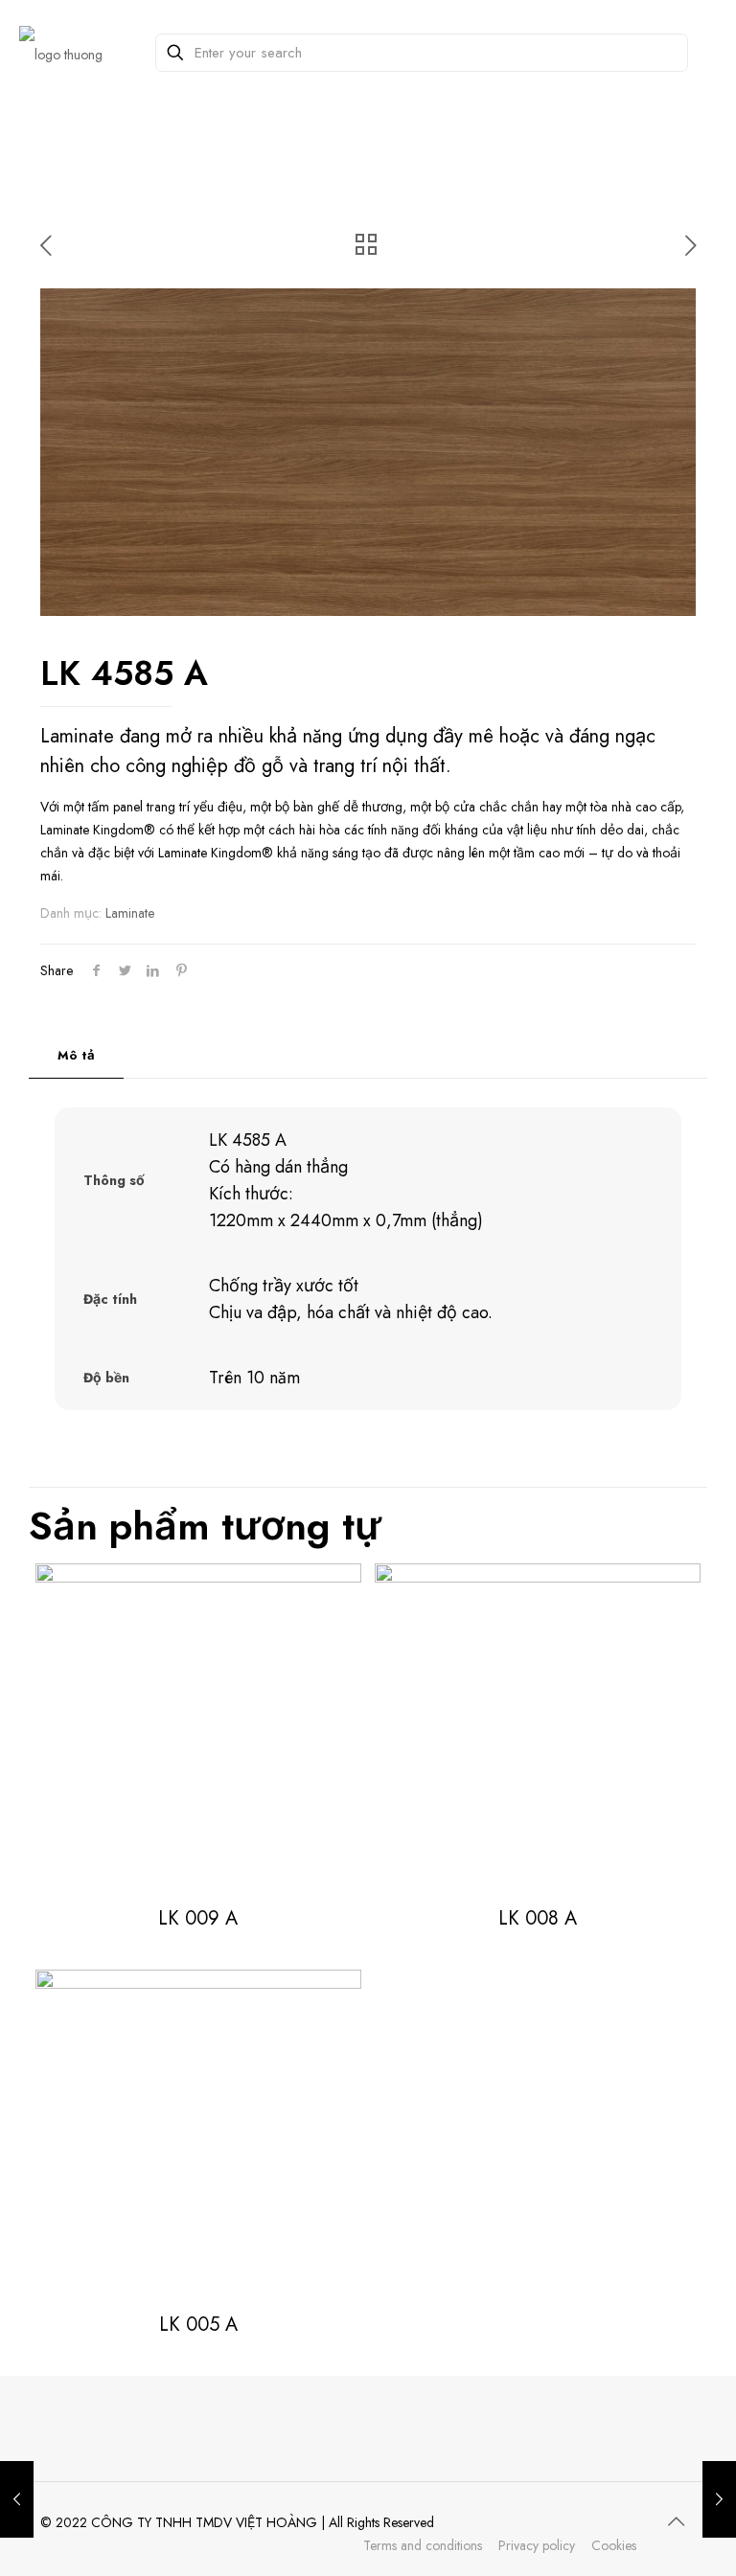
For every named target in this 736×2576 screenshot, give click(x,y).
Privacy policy (537, 2545)
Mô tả (76, 1055)
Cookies (614, 2545)
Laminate (130, 913)
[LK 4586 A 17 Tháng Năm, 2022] (719, 2499)
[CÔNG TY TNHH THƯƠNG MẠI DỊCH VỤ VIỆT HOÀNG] (61, 53)
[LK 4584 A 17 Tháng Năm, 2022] (17, 2499)
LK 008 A (538, 1918)
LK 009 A (198, 1918)
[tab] (76, 1056)
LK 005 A (198, 2325)
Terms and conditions (423, 2545)
